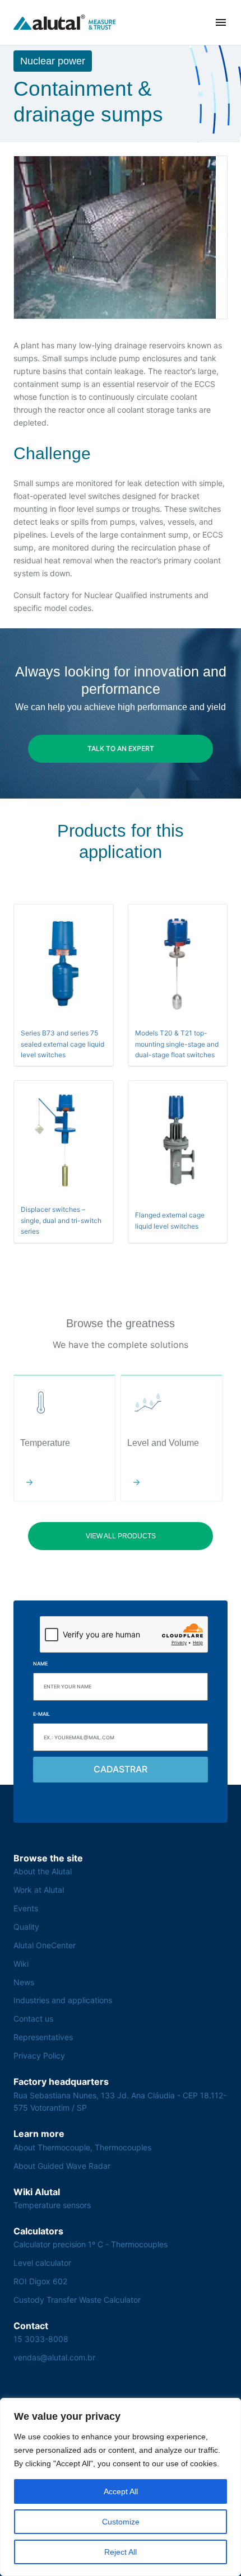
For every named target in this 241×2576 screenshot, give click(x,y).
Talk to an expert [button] (121, 748)
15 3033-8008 (41, 2339)
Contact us (33, 2019)
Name (40, 1663)
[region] (121, 2487)
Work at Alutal (39, 1890)
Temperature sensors (52, 2205)
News (24, 1982)
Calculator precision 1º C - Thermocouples (91, 2244)
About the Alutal (43, 1871)
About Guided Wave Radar (62, 2166)
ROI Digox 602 (40, 2281)
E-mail (41, 1714)
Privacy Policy (39, 2055)
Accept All (121, 2491)
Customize (121, 2522)
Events (26, 1908)
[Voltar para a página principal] (65, 22)
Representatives (43, 2037)
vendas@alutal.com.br (54, 2357)
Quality (26, 1927)
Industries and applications (63, 2000)
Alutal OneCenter (45, 1945)
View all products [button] (121, 1536)
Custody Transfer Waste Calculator (77, 2300)
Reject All (121, 2552)
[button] (221, 22)
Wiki (21, 1964)
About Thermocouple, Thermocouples (82, 2147)
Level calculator (42, 2263)
